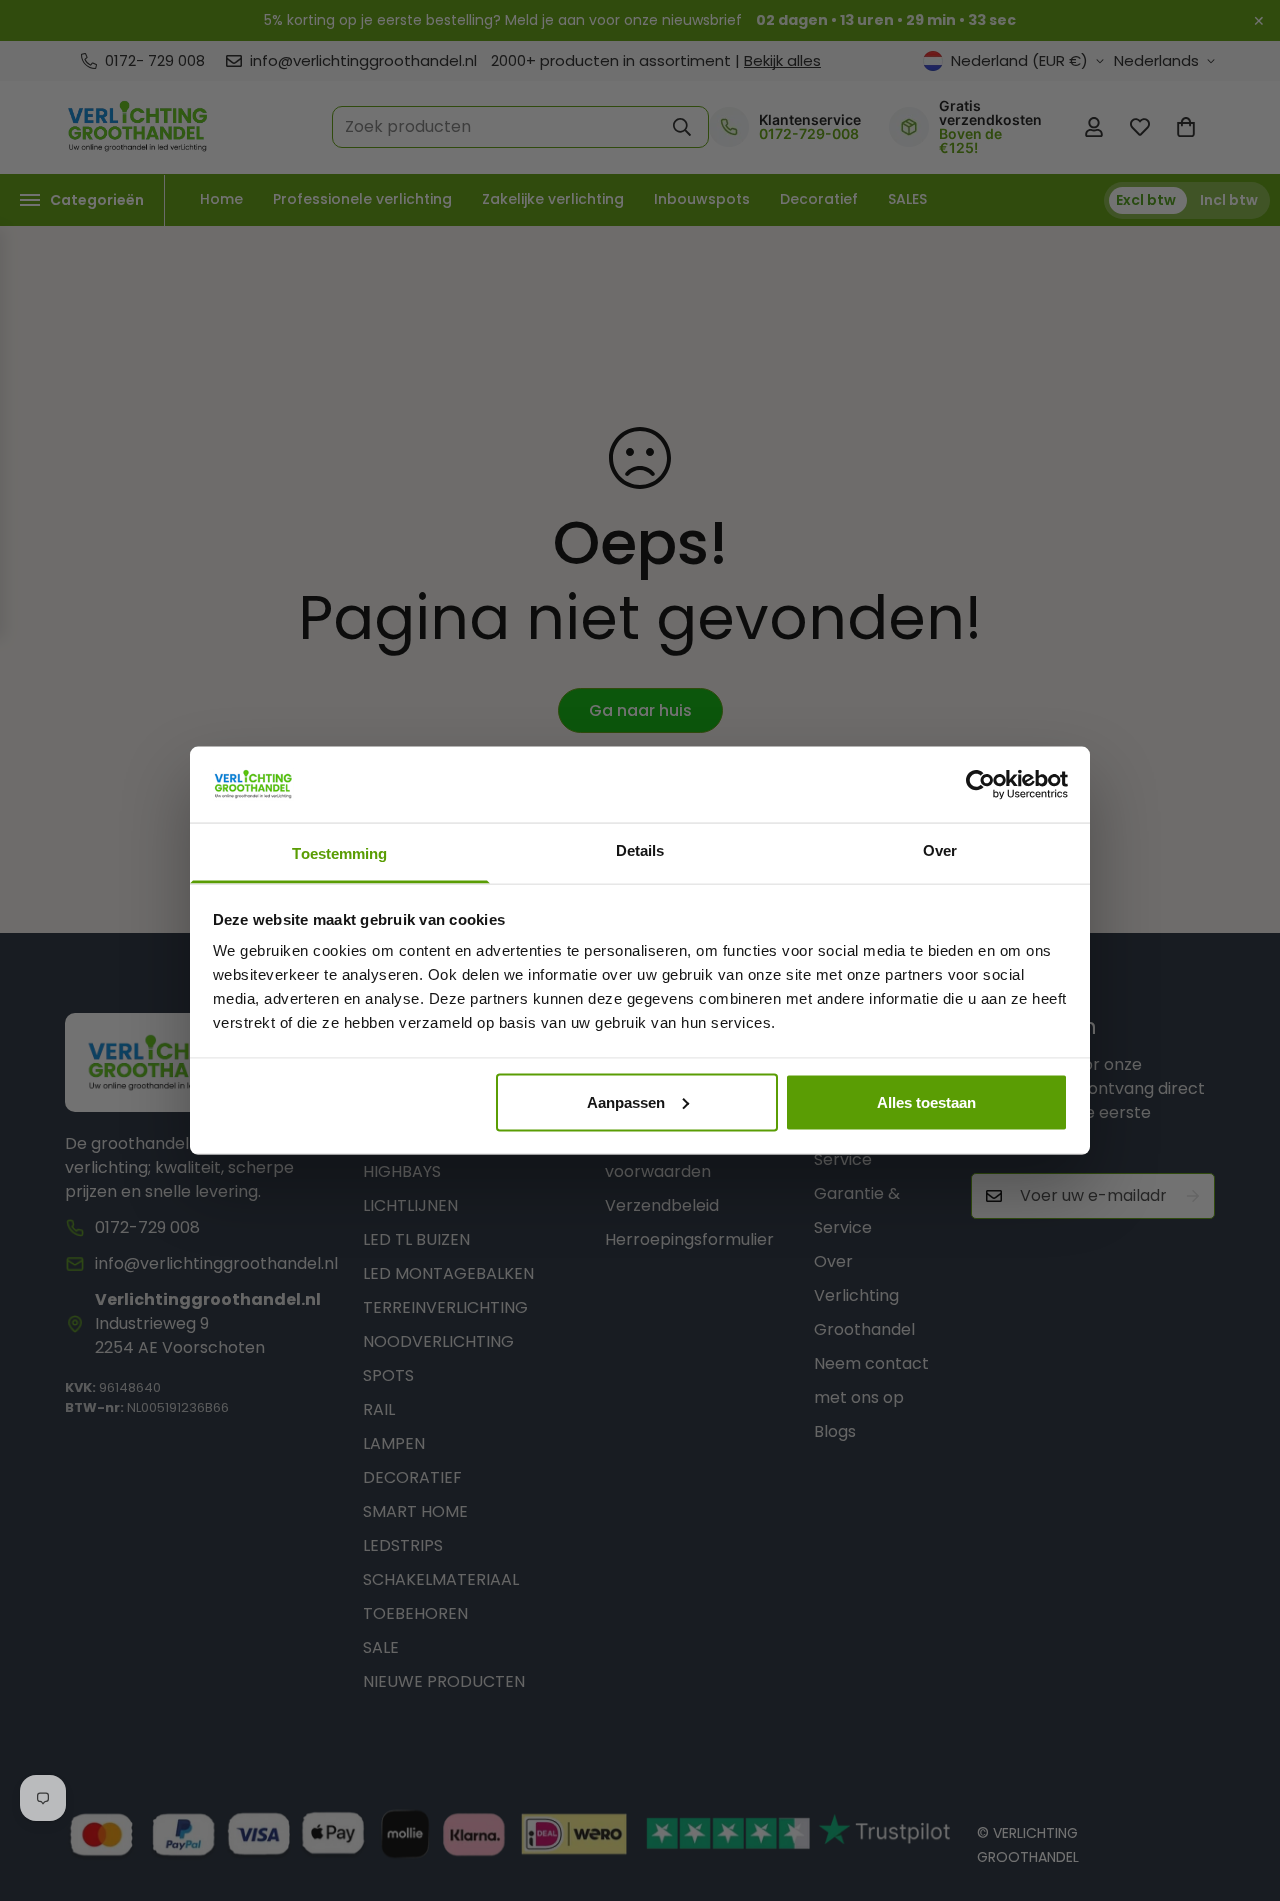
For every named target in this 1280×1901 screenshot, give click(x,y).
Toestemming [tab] (339, 853)
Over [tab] (940, 850)
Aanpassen (626, 1101)
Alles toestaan (926, 1101)
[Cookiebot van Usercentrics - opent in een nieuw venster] (980, 784)
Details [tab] (640, 850)
